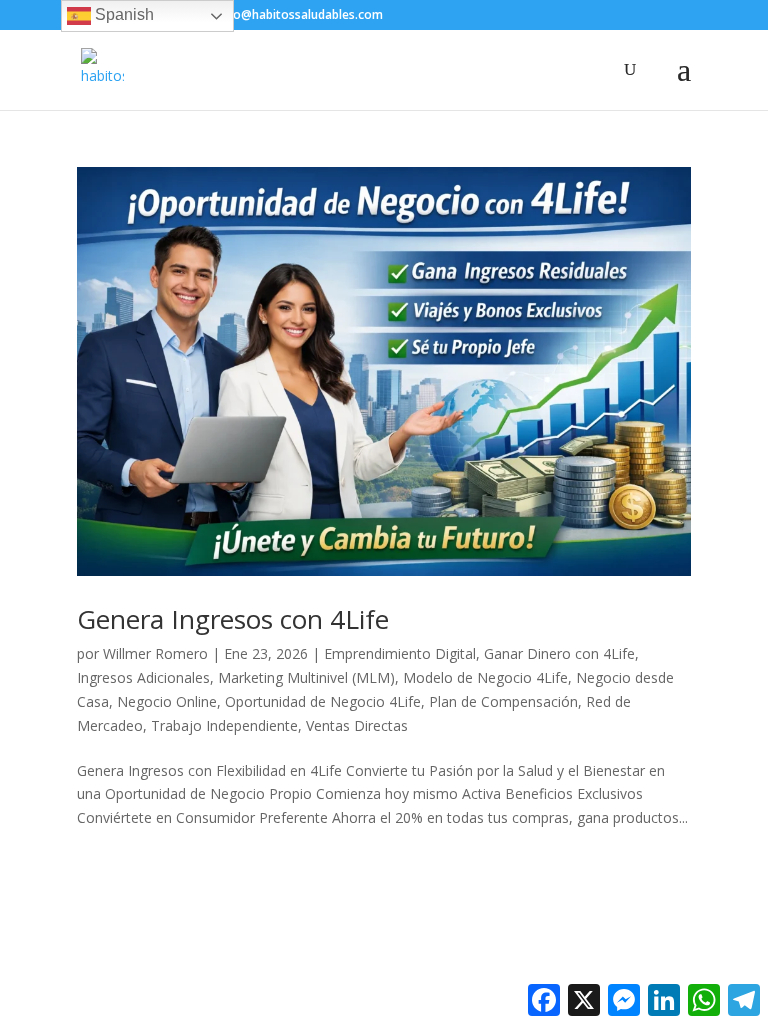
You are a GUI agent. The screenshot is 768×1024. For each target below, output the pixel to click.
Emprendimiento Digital (400, 653)
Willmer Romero (155, 653)
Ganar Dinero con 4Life (559, 653)
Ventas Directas (357, 725)
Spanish (122, 14)
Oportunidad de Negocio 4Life (323, 701)
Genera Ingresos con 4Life (233, 619)
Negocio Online (167, 701)
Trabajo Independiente (224, 725)
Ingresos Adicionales (143, 677)
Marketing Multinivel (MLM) (306, 677)
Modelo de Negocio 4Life (485, 677)
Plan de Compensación (503, 701)
